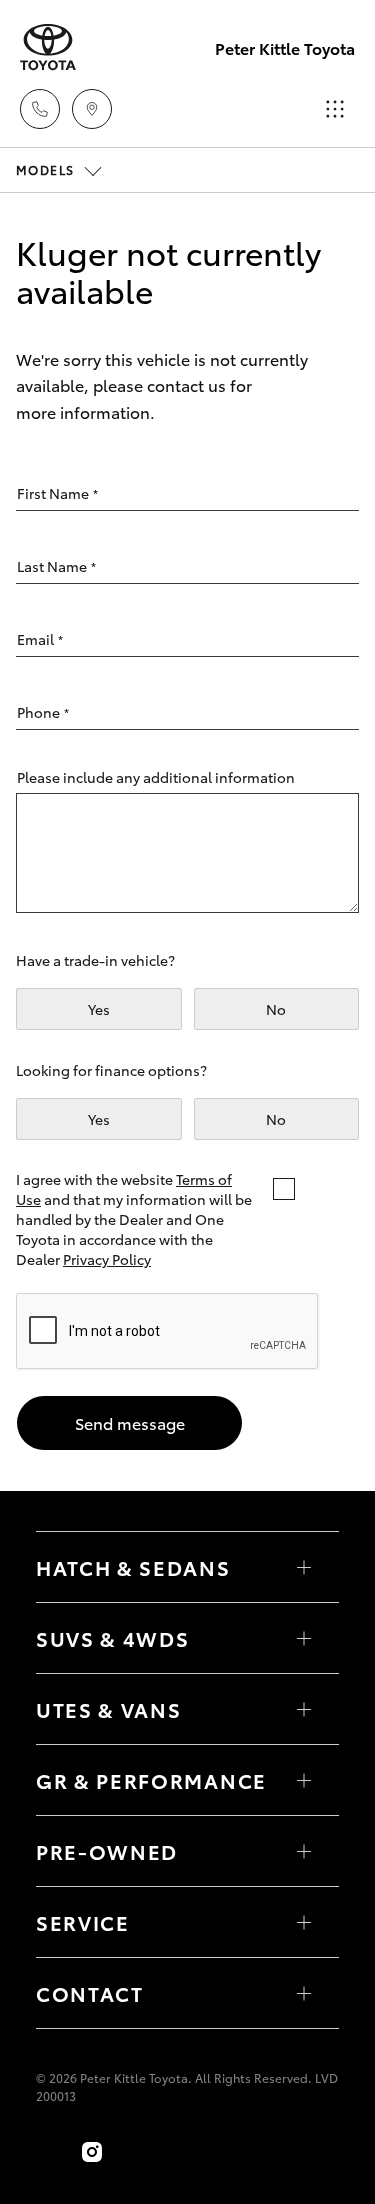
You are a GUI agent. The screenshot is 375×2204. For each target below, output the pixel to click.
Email (40, 639)
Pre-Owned (107, 1851)
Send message (130, 1422)
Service (83, 1922)
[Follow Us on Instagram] (92, 2152)
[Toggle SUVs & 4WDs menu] (304, 1638)
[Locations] (92, 109)
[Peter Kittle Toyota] (48, 47)
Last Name (56, 566)
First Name (57, 493)
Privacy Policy (107, 1259)
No (276, 1009)
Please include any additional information (156, 777)
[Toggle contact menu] (304, 1851)
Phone (43, 712)
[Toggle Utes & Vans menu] (304, 1709)
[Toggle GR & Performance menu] (304, 1780)
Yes (99, 1009)
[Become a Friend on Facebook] (48, 2152)
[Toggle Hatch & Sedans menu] (304, 1567)
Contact (90, 1993)
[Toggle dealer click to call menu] (40, 109)
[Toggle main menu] (335, 109)
